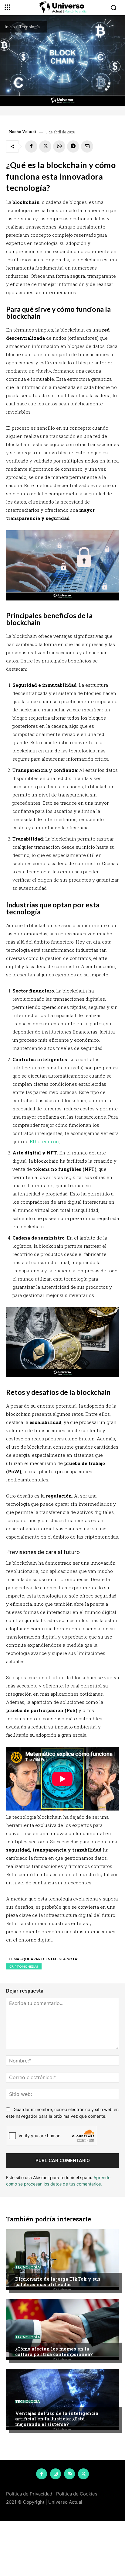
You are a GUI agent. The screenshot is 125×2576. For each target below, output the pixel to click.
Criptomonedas (24, 1966)
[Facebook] (31, 146)
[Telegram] (73, 146)
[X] (45, 146)
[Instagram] (56, 2474)
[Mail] (69, 2474)
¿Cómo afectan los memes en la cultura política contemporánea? (54, 2351)
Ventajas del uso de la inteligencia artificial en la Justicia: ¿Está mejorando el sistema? (57, 2419)
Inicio (10, 27)
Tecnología (29, 27)
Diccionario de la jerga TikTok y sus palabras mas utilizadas (58, 2282)
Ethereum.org (45, 1141)
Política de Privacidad (29, 2494)
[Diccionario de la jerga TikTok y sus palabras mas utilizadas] (62, 2260)
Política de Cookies (77, 2494)
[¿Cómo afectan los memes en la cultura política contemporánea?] (62, 2330)
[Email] (87, 146)
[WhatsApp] (59, 146)
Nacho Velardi (23, 132)
